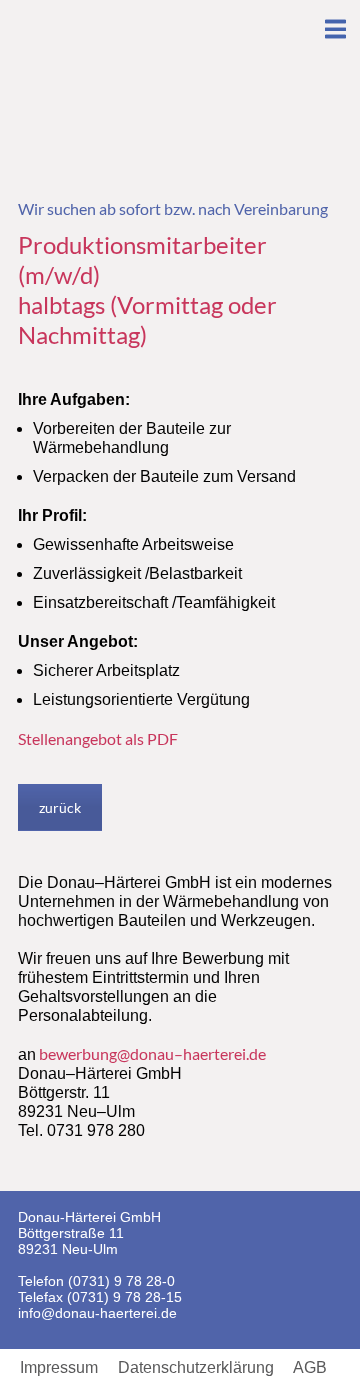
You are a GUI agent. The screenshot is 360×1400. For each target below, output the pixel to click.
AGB (310, 1368)
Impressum (59, 1368)
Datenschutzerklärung (196, 1368)
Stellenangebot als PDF (98, 738)
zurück (60, 807)
